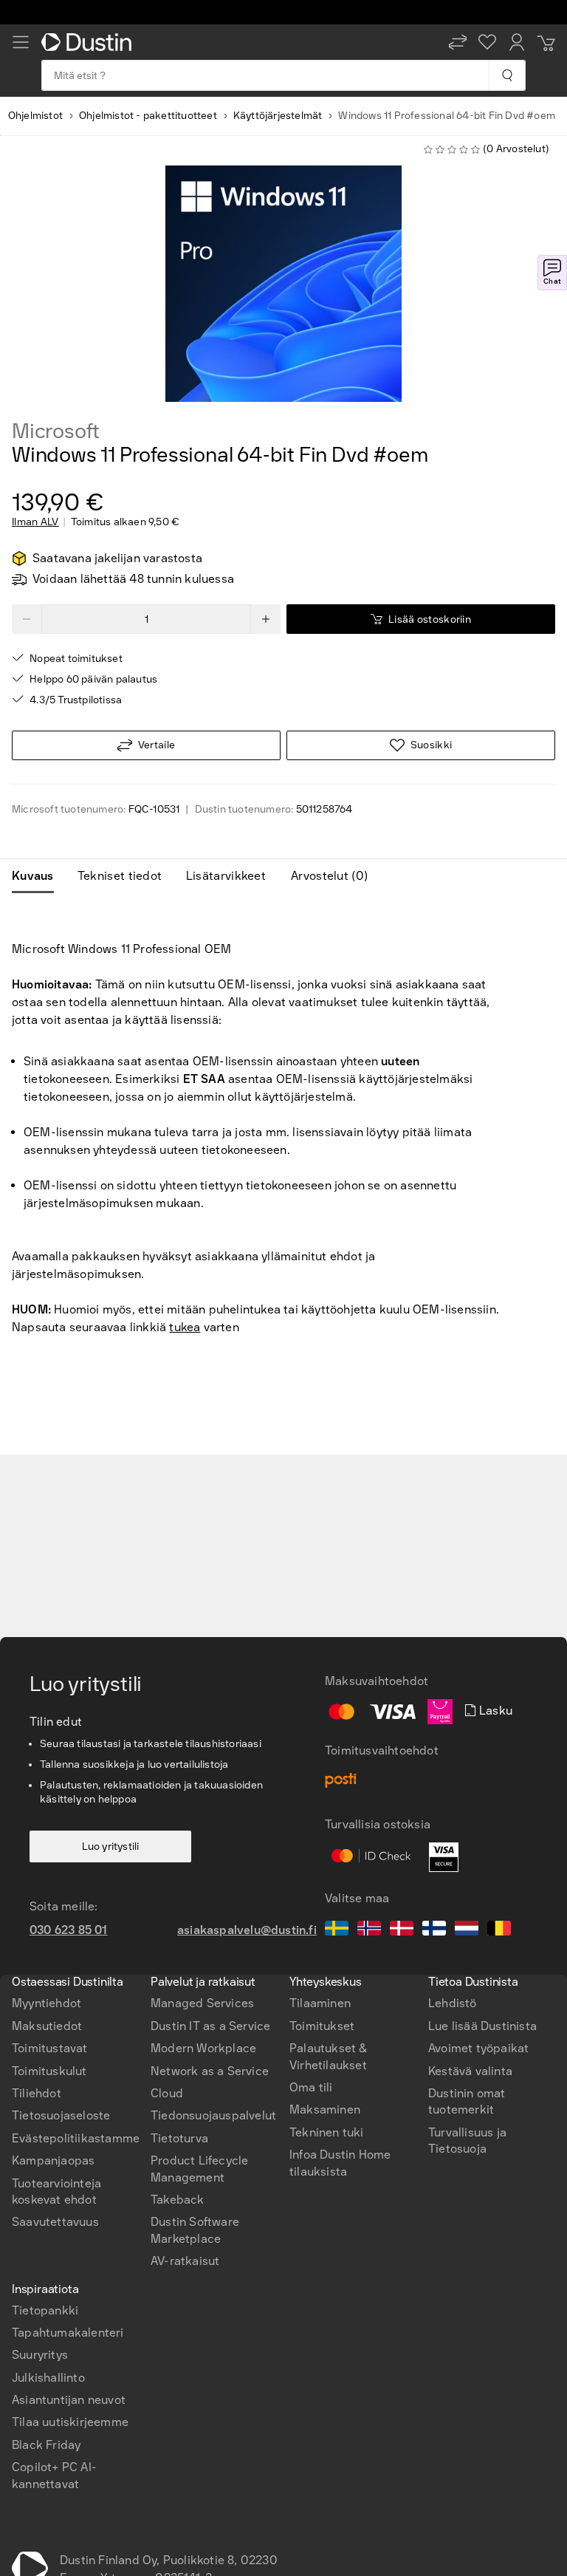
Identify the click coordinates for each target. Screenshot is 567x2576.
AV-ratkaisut (185, 2261)
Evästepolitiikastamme (76, 2138)
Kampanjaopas (53, 2160)
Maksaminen (325, 2109)
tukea (185, 1327)
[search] (507, 75)
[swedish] (337, 1930)
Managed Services (202, 2003)
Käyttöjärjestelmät (278, 116)
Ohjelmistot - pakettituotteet (148, 116)
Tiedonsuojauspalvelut (213, 2115)
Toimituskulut (49, 2071)
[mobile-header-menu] (21, 42)
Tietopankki (45, 2310)
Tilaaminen (320, 2003)
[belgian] (499, 1930)
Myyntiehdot (47, 2003)
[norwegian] (369, 1930)
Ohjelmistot (35, 116)
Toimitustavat (50, 2048)
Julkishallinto (48, 2378)
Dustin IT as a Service (210, 2026)
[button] (458, 42)
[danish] (402, 1930)
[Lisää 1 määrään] (266, 619)
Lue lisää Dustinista (482, 2026)
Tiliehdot (37, 2093)
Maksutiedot (47, 2026)
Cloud (167, 2093)
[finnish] (434, 1930)
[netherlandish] (467, 1930)
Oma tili (311, 2087)
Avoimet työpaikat (478, 2048)
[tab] (39, 876)
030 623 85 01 (69, 1930)
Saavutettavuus (55, 2222)
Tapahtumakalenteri (68, 2333)
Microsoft (56, 431)
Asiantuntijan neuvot (69, 2400)
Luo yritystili (111, 1846)
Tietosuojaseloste (61, 2115)
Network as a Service (210, 2071)
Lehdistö (453, 2003)
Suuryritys (40, 2355)
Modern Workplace (203, 2048)
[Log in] (517, 42)
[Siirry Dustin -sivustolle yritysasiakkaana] (89, 42)
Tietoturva (179, 2138)
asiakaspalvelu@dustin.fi (247, 1930)
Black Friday (46, 2445)
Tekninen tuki (327, 2132)
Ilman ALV (35, 522)
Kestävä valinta (470, 2071)
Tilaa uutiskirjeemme (70, 2422)
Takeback (178, 2200)
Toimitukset (322, 2026)
